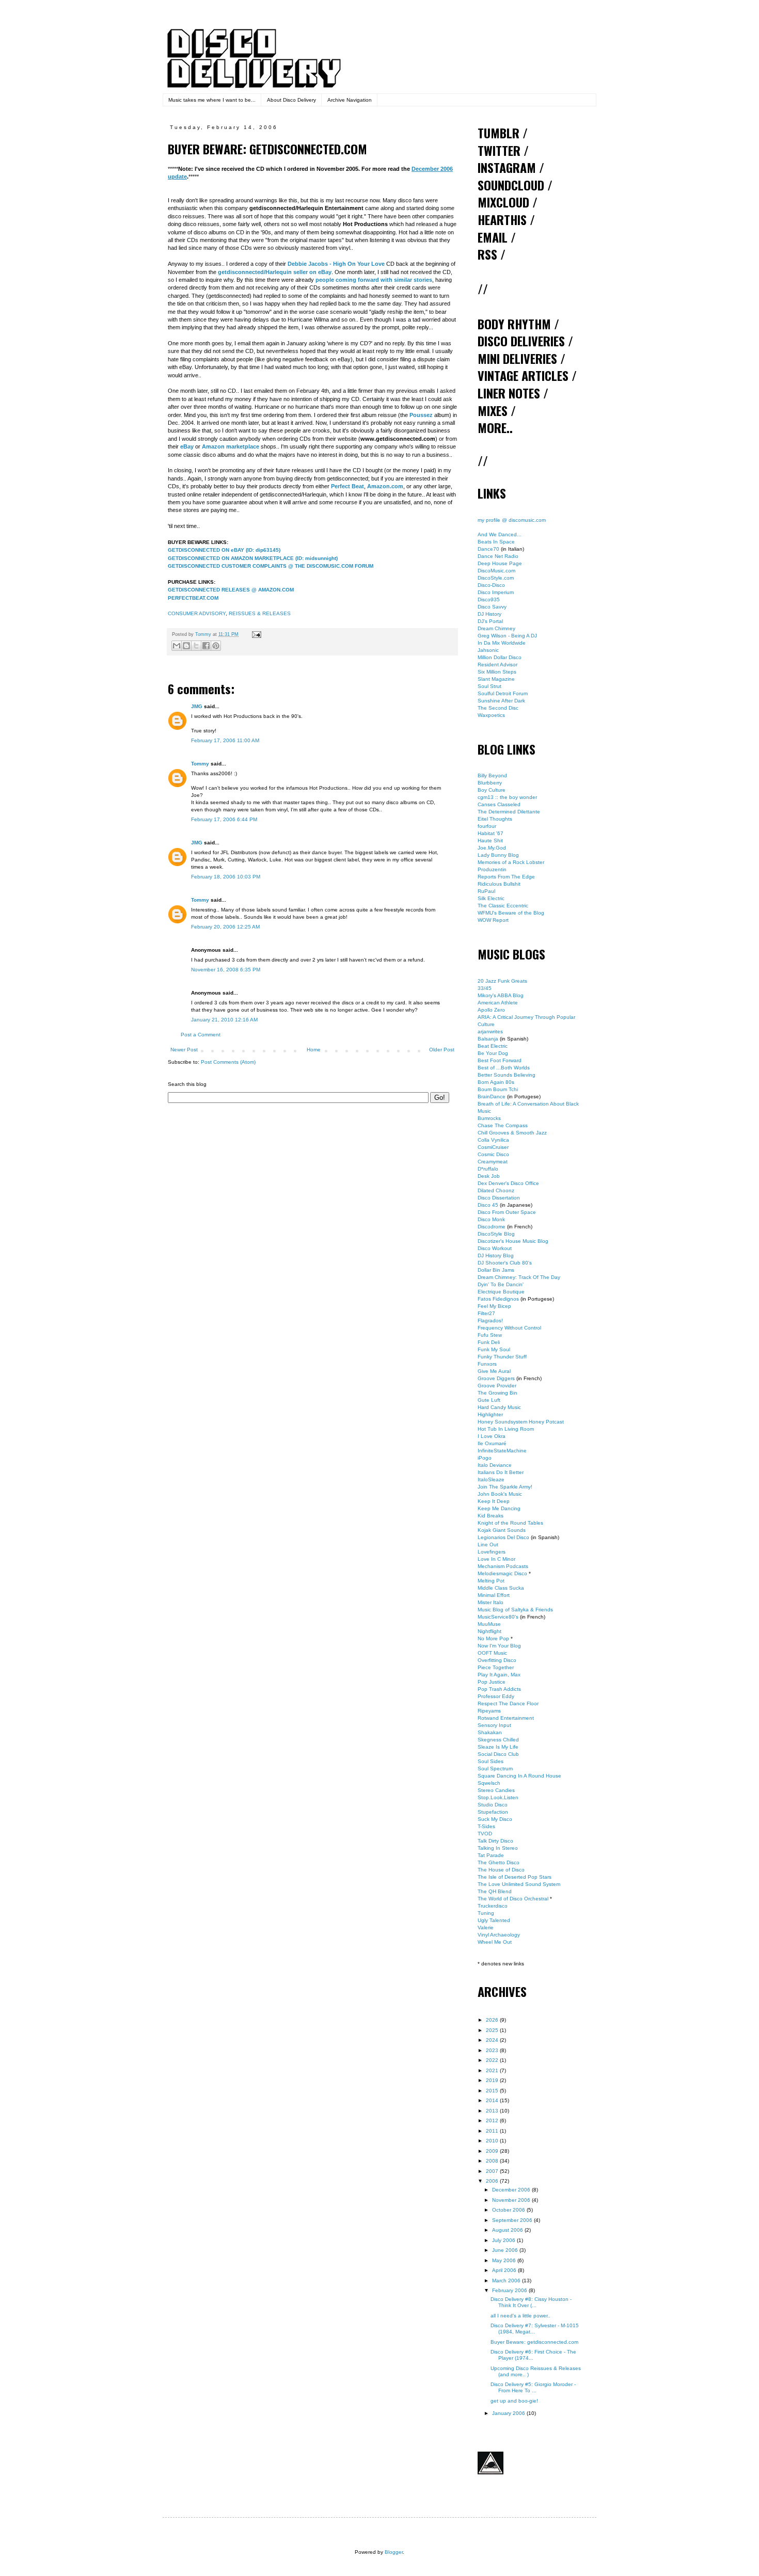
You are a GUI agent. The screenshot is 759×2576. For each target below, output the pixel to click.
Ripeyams (489, 1711)
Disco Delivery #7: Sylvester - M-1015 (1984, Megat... (535, 2329)
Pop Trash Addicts (499, 1689)
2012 (493, 2121)
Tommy (200, 764)
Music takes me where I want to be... (212, 100)
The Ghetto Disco (499, 1862)
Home (314, 1050)
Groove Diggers (496, 1378)
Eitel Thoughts (495, 819)
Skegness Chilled (498, 1740)
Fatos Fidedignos (498, 1299)
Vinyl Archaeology (499, 1935)
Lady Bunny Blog (498, 855)
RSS (487, 254)
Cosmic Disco (493, 1154)
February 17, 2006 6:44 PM (224, 819)
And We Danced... (500, 534)
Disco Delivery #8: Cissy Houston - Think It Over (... (531, 2302)
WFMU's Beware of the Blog (511, 913)
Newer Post (184, 1050)
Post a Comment (201, 1035)
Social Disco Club (498, 1754)
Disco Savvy (492, 607)
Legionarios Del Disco (503, 1537)
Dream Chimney (496, 628)
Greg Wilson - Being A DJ (507, 636)
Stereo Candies (496, 1790)
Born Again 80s (496, 1082)
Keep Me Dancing (499, 1508)
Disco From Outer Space (507, 1212)
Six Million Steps (497, 672)
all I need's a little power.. (520, 2316)
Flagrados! (490, 1321)
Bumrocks (489, 1118)
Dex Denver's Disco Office (508, 1183)
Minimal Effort (494, 1595)
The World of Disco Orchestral (513, 1899)
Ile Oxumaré (492, 1443)
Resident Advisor (497, 665)
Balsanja (488, 1039)
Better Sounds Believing (507, 1075)
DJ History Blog (496, 1255)
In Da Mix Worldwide (502, 643)
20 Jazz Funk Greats (502, 981)
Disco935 (489, 599)
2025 (493, 2030)
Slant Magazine (496, 679)
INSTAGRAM (507, 167)
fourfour (487, 826)
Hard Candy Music (499, 1407)
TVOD (485, 1834)
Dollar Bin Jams (496, 1270)
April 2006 (505, 2270)
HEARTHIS (502, 219)
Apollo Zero (491, 1010)
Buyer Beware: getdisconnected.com (534, 2342)
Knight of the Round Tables (510, 1523)
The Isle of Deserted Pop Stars (515, 1877)
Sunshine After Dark (501, 701)
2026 (493, 2020)
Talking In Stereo (498, 1848)
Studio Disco (493, 1805)
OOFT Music (492, 1653)
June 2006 (506, 2250)
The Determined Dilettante (509, 812)
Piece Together (496, 1667)
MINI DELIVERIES (517, 358)
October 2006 (509, 2210)
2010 (493, 2141)
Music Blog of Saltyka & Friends (515, 1610)
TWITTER (499, 150)
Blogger (394, 2552)
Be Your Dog (493, 1053)
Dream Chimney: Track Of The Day (519, 1277)
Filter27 (486, 1313)
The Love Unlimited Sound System (519, 1884)
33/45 (485, 988)
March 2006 (507, 2281)
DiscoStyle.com (496, 578)
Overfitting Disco (497, 1660)
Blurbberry (490, 783)
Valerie (486, 1927)
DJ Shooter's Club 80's (505, 1263)
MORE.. (495, 427)
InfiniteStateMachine (502, 1451)
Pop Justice (492, 1682)
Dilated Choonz (496, 1190)
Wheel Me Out (495, 1942)
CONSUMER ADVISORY (197, 613)
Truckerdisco (493, 1906)
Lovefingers (492, 1552)
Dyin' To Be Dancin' (501, 1284)
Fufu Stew (490, 1335)
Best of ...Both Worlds (504, 1068)
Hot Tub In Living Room (506, 1429)
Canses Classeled (499, 804)
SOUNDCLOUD (511, 185)
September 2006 (513, 2220)
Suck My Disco (495, 1819)
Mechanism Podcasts (503, 1566)
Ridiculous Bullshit (499, 884)
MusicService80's (498, 1617)
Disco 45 (488, 1205)
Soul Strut (489, 686)
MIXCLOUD (503, 202)
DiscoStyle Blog (496, 1234)
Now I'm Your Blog (499, 1646)
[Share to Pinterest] (216, 646)
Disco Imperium (496, 592)
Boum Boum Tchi (498, 1089)
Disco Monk (491, 1219)
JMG (197, 706)
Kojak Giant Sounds (502, 1530)
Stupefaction (493, 1812)
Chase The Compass (503, 1125)
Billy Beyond (492, 775)
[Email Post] (255, 634)
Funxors (487, 1364)
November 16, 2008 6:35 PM (226, 970)
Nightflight (489, 1631)
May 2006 (505, 2260)
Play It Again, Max (499, 1675)
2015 (493, 2091)
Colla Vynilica (493, 1140)
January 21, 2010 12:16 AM (224, 1020)
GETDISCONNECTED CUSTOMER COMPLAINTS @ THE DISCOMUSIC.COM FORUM (271, 566)
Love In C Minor (496, 1559)
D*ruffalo (488, 1169)
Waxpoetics (491, 715)
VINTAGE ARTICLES (523, 375)
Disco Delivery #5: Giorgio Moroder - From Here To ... (533, 2387)
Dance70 (488, 549)
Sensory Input (494, 1725)
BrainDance (492, 1097)
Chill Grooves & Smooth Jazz (512, 1133)
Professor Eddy (496, 1696)
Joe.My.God (492, 848)
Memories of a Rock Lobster (511, 862)
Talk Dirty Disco (495, 1841)
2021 (493, 2070)
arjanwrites (490, 1031)
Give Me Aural (494, 1371)
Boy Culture (492, 790)
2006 (493, 2181)
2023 (493, 2050)
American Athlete (498, 1003)
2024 (493, 2040)
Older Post (442, 1050)
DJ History (489, 614)
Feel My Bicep (494, 1306)
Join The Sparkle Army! (505, 1487)
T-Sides (486, 1826)
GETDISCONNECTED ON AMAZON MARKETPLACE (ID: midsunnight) (253, 558)
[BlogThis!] (186, 646)
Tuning (486, 1913)
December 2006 (512, 2190)
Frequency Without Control (509, 1328)
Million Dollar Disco (500, 657)
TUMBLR (499, 133)
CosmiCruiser (493, 1147)
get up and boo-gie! (514, 2401)
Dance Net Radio (498, 556)
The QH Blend (495, 1891)
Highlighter (490, 1414)
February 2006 (510, 2290)
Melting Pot (491, 1581)
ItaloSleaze (491, 1479)
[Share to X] (196, 646)
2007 (493, 2171)
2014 (493, 2100)
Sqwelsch (489, 1783)
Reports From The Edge (506, 877)
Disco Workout (495, 1248)
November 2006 (512, 2200)
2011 (493, 2131)
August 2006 (508, 2230)
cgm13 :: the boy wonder (507, 797)
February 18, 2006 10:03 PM (226, 877)
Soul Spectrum (495, 1769)
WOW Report (493, 920)
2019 (493, 2080)
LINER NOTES (509, 393)
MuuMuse (489, 1624)
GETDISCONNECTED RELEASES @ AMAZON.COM (231, 590)
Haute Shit (490, 841)
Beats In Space (496, 542)
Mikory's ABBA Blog (501, 995)
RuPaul (486, 891)
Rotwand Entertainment (506, 1718)
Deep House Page (500, 563)
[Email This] (177, 646)
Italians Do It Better (501, 1472)
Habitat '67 (491, 833)
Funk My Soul (494, 1349)
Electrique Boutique (501, 1292)
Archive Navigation (350, 100)
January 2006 (509, 2413)
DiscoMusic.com (496, 571)
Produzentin (492, 869)
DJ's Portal (490, 621)
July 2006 (504, 2240)
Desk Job (489, 1176)
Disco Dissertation (499, 1198)
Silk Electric (491, 898)
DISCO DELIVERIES (521, 341)
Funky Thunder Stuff (502, 1357)
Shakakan (490, 1732)
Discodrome (492, 1227)
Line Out (488, 1545)
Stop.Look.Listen (498, 1797)
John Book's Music (500, 1494)
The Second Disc (498, 708)
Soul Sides (491, 1761)
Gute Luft (489, 1400)
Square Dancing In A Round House (519, 1776)
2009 (493, 2151)
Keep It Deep (494, 1501)
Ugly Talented (494, 1920)
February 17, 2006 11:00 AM (225, 740)
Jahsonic (488, 650)
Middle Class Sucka (501, 1588)
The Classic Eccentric (503, 906)
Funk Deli (489, 1342)
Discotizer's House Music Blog (513, 1241)
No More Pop (493, 1638)
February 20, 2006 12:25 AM (225, 927)
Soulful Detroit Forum (503, 693)
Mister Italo (491, 1602)
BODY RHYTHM (514, 324)
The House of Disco (501, 1870)
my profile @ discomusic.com (512, 520)
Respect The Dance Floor (508, 1703)
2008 (493, 2161)
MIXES (493, 410)
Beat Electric (493, 1046)
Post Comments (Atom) (228, 1062)
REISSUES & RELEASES (260, 613)
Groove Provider (497, 1386)
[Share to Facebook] (206, 646)
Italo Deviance (495, 1465)
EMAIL (493, 237)
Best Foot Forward (500, 1060)
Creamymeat (493, 1162)
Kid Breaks (491, 1516)
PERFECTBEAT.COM (193, 598)
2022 (493, 2060)
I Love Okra (492, 1436)
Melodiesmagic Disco (502, 1573)
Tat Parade (491, 1855)
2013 (493, 2111)
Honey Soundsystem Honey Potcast (521, 1422)
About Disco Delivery (291, 100)
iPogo (485, 1458)
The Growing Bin (497, 1393)
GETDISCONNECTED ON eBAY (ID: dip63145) (224, 550)
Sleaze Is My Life (498, 1747)
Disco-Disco (491, 585)
